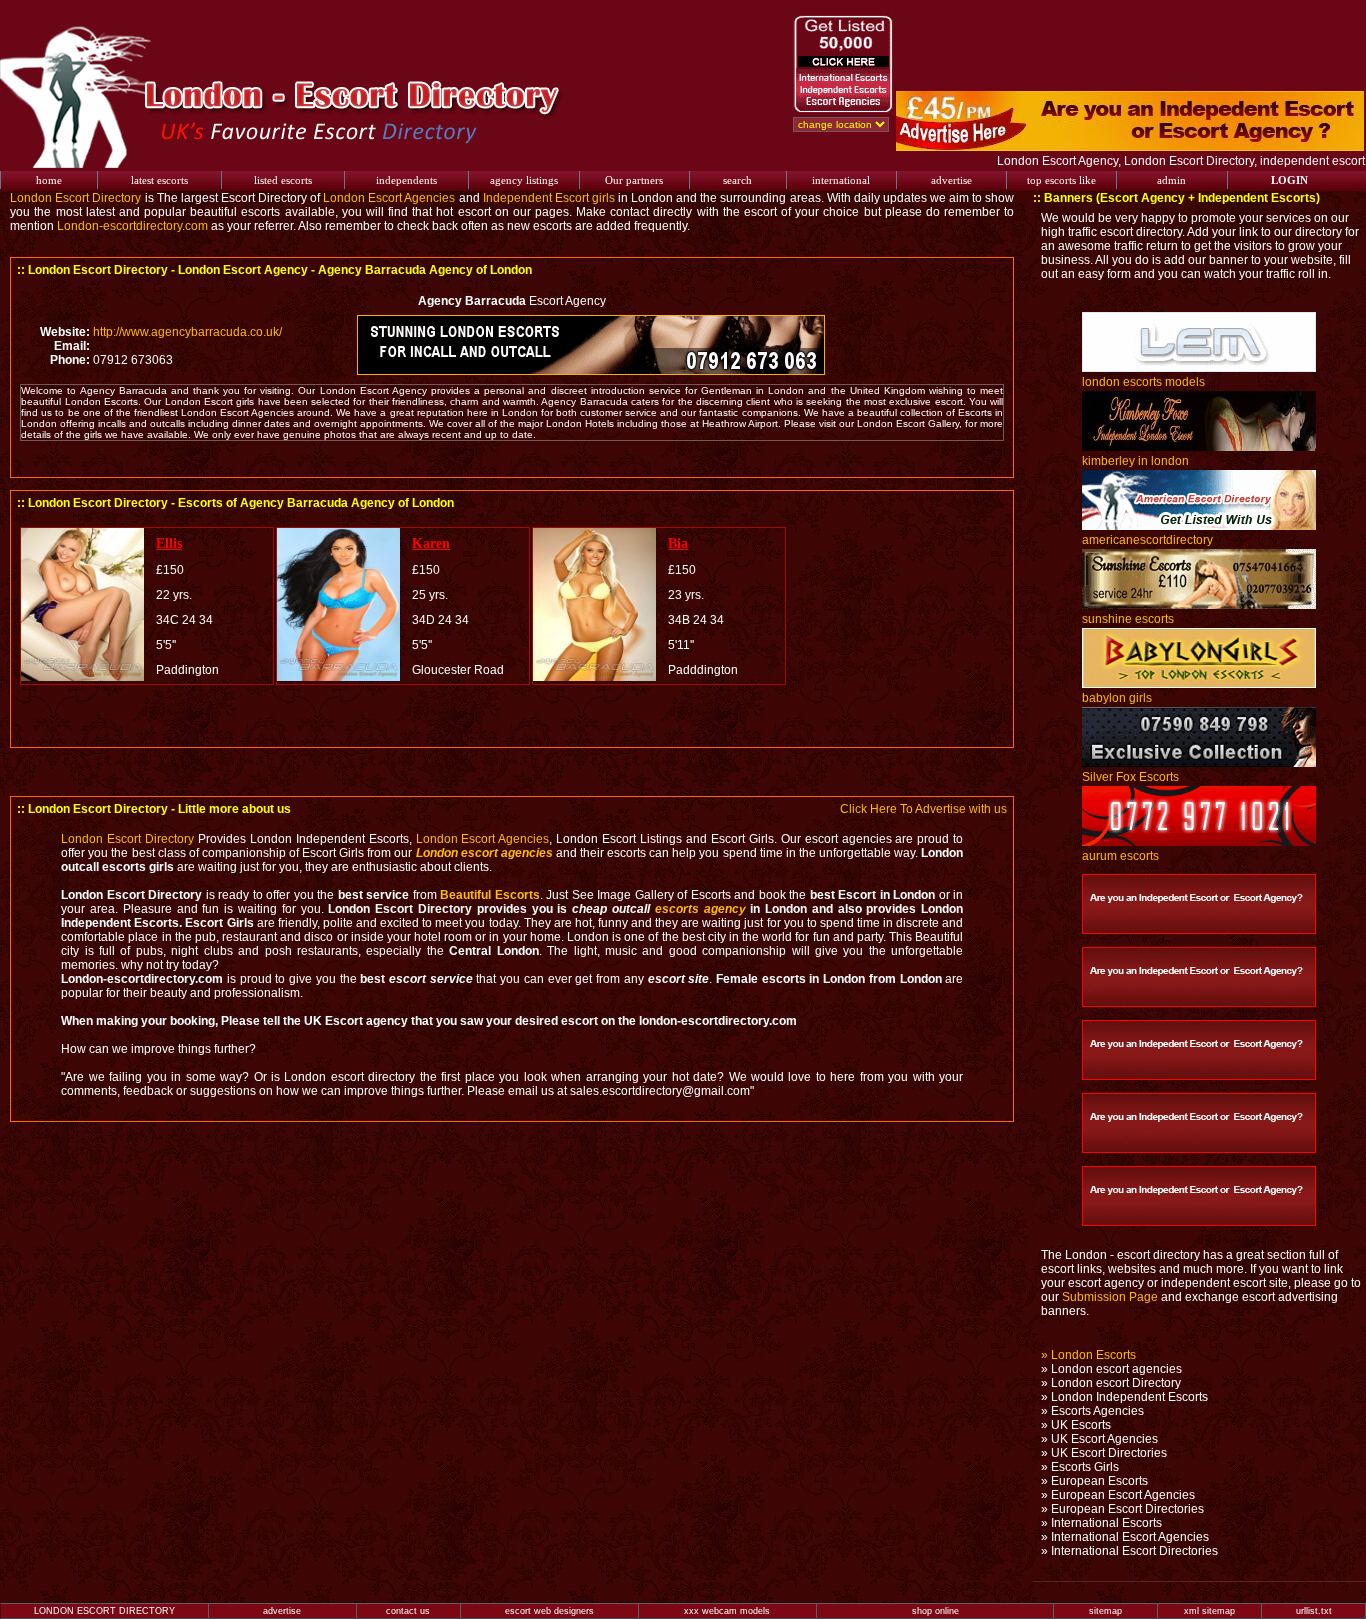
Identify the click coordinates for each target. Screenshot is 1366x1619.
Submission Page (1110, 1297)
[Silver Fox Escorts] (1199, 763)
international (841, 180)
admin (1171, 180)
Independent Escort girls (549, 198)
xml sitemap (1209, 1611)
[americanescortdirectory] (1199, 526)
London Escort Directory (75, 198)
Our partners (634, 180)
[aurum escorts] (1199, 842)
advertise (951, 180)
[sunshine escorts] (1199, 605)
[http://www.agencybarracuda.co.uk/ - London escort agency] (589, 371)
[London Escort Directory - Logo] (293, 164)
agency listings (524, 180)
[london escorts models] (1199, 368)
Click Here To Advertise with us (923, 809)
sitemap (1105, 1611)
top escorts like (1061, 180)
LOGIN (1289, 180)
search (737, 180)
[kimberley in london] (1199, 447)
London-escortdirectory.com (132, 226)
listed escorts (283, 180)
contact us (408, 1611)
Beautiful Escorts (490, 895)
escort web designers (549, 1611)
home (49, 180)
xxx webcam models (727, 1611)
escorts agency (700, 909)
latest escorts (159, 180)
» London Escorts (1088, 1355)
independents (406, 180)
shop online (935, 1611)
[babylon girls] (1199, 684)
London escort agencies (484, 853)
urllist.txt (1314, 1611)
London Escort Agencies (389, 198)
